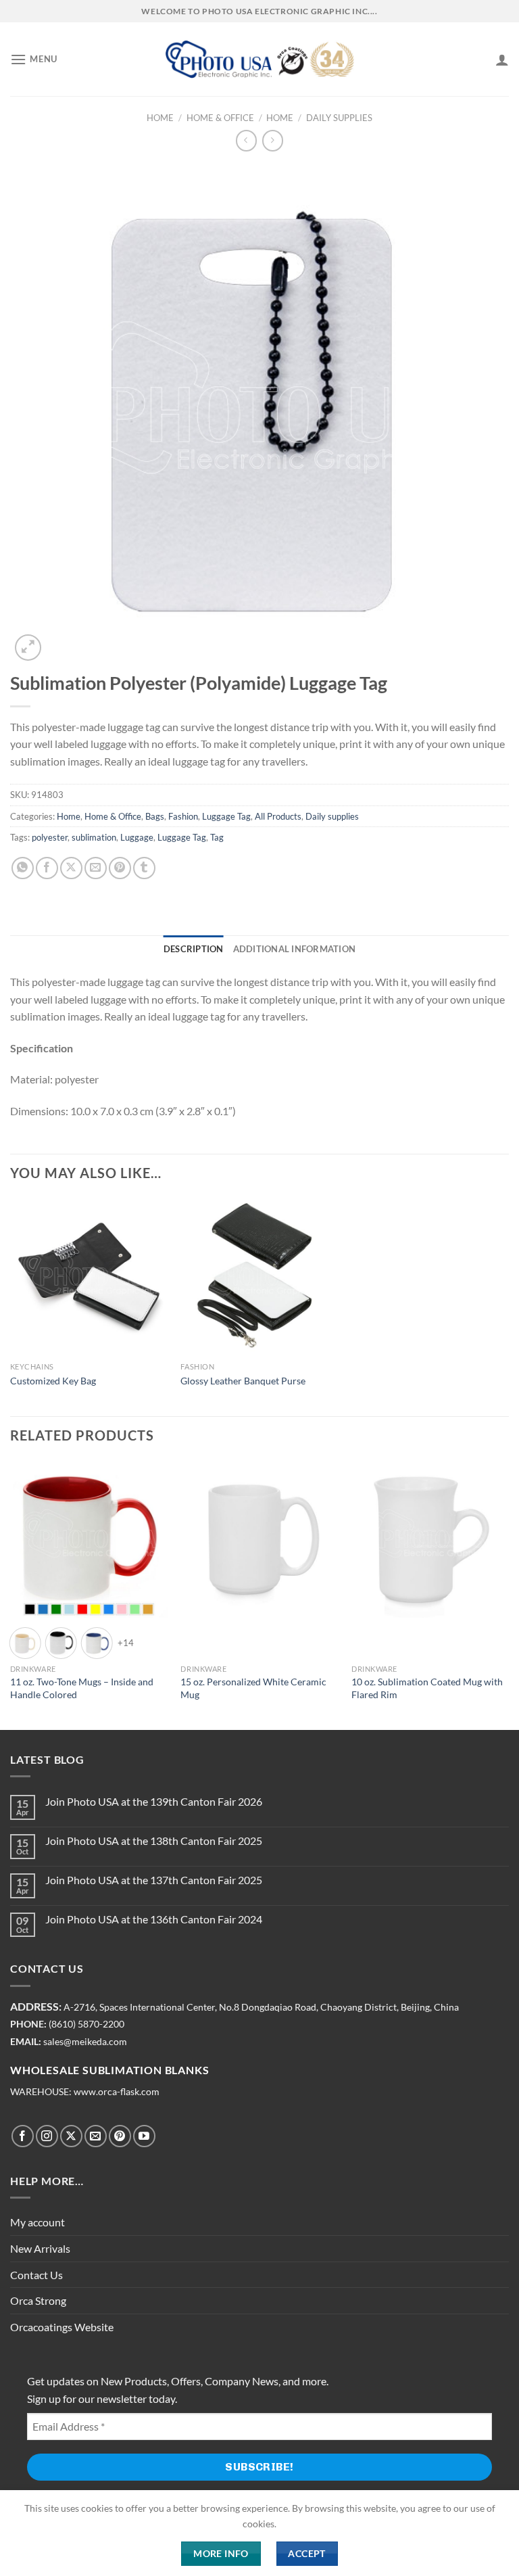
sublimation (94, 837)
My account (38, 2222)
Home (160, 118)
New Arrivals (40, 2248)
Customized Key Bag (53, 1381)
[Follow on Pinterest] (120, 2136)
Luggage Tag (226, 816)
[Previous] (11, 1594)
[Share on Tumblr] (144, 868)
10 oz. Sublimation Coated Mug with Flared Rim (427, 1688)
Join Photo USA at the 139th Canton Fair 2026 (154, 1801)
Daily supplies (339, 118)
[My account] (502, 60)
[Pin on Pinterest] (120, 868)
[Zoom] (28, 648)
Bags (155, 816)
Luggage (137, 837)
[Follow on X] (71, 2136)
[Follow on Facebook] (23, 2136)
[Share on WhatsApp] (23, 868)
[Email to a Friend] (96, 868)
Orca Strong (38, 2300)
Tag (217, 837)
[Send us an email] (96, 2136)
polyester (50, 837)
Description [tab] (194, 949)
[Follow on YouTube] (144, 2136)
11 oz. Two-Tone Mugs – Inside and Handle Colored (82, 1688)
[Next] (508, 1594)
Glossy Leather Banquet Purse (243, 1381)
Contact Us (36, 2275)
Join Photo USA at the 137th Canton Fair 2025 (154, 1880)
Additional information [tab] (295, 949)
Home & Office (220, 118)
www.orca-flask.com (117, 2092)
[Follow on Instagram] (47, 2136)
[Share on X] (71, 868)
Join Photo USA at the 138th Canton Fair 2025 (154, 1841)
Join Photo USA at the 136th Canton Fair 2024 (154, 1919)
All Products (278, 816)
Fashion (183, 816)
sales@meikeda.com (85, 2042)
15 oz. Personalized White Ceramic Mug (253, 1688)
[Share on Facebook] (47, 868)
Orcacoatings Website (62, 2327)
